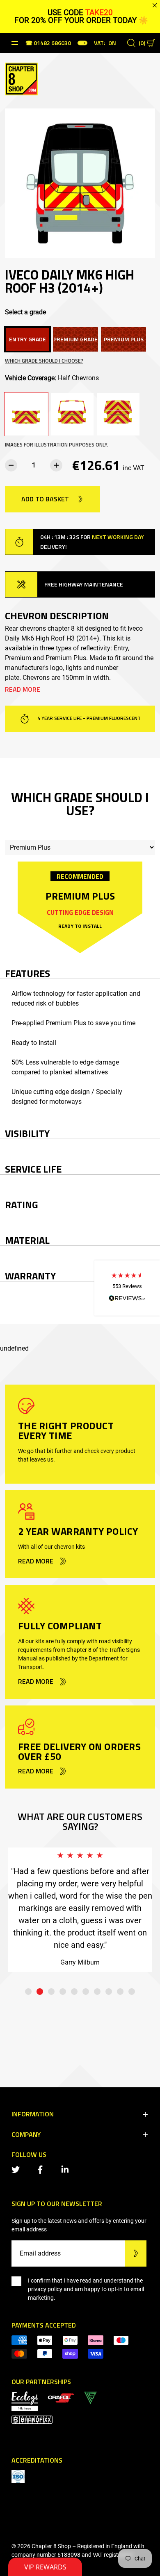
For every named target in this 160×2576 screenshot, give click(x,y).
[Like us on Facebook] (42, 2169)
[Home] (21, 78)
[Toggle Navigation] (15, 43)
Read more (23, 689)
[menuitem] (61, 2397)
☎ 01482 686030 (48, 44)
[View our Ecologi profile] (25, 2401)
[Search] (131, 43)
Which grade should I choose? (44, 361)
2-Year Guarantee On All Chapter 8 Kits (90, 718)
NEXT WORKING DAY (118, 537)
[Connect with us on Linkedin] (66, 2169)
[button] (127, 1288)
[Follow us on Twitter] (17, 2169)
